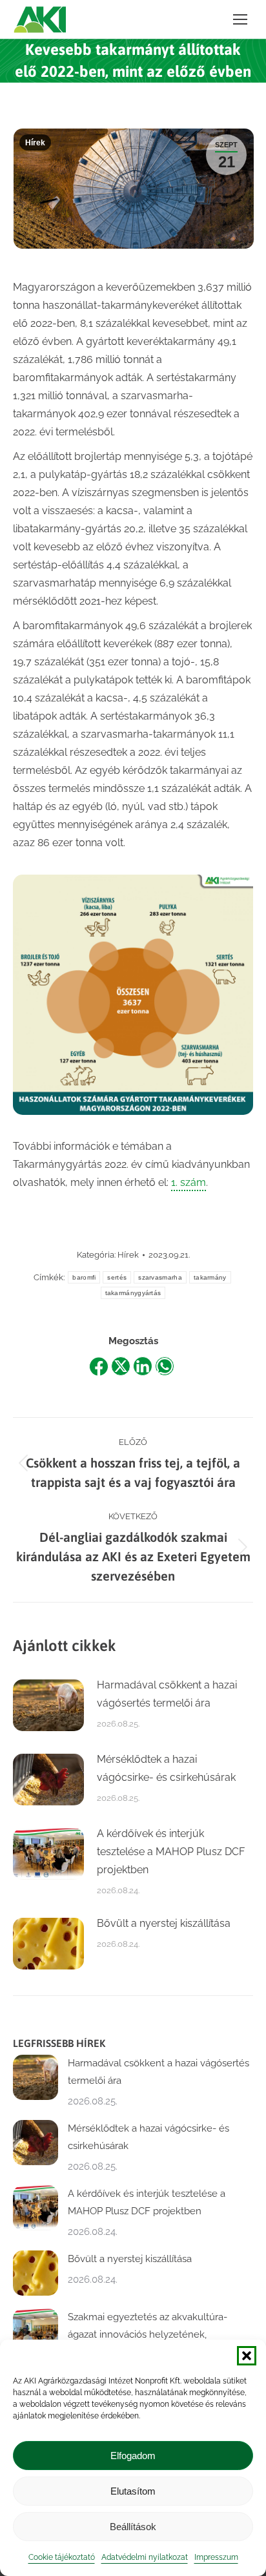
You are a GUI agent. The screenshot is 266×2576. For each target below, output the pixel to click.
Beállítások (133, 2527)
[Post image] (48, 1705)
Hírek (35, 143)
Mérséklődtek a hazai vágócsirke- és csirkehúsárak (166, 1768)
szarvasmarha (160, 1277)
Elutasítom (133, 2491)
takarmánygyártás (133, 1293)
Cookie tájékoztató (62, 2557)
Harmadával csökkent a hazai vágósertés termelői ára (167, 1694)
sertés (117, 1277)
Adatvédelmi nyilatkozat (145, 2557)
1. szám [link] (189, 1182)
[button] (247, 2356)
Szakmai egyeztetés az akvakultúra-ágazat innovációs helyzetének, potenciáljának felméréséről (148, 2334)
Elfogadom (133, 2456)
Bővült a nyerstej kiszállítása (164, 1923)
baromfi (84, 1277)
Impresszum (216, 2557)
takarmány (210, 1277)
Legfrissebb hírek (59, 2043)
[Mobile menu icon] (240, 19)
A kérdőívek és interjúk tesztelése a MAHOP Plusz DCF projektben (171, 1852)
